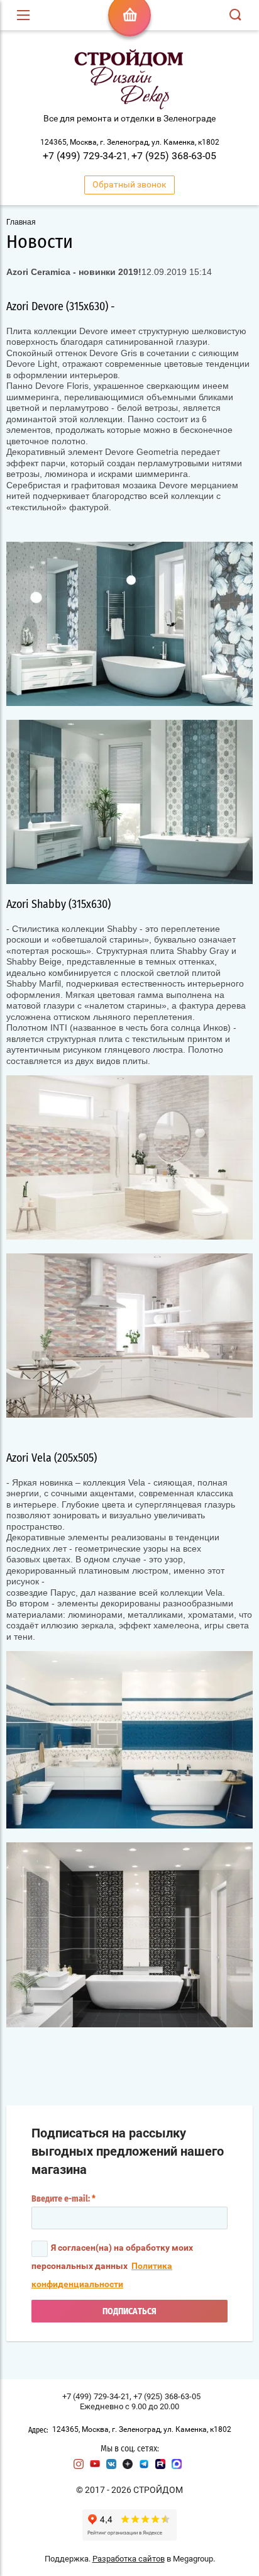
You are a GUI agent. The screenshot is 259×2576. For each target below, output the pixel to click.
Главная (21, 222)
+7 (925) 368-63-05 (174, 156)
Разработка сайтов (129, 2559)
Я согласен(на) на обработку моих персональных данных (112, 2266)
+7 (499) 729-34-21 (85, 156)
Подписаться (129, 2312)
